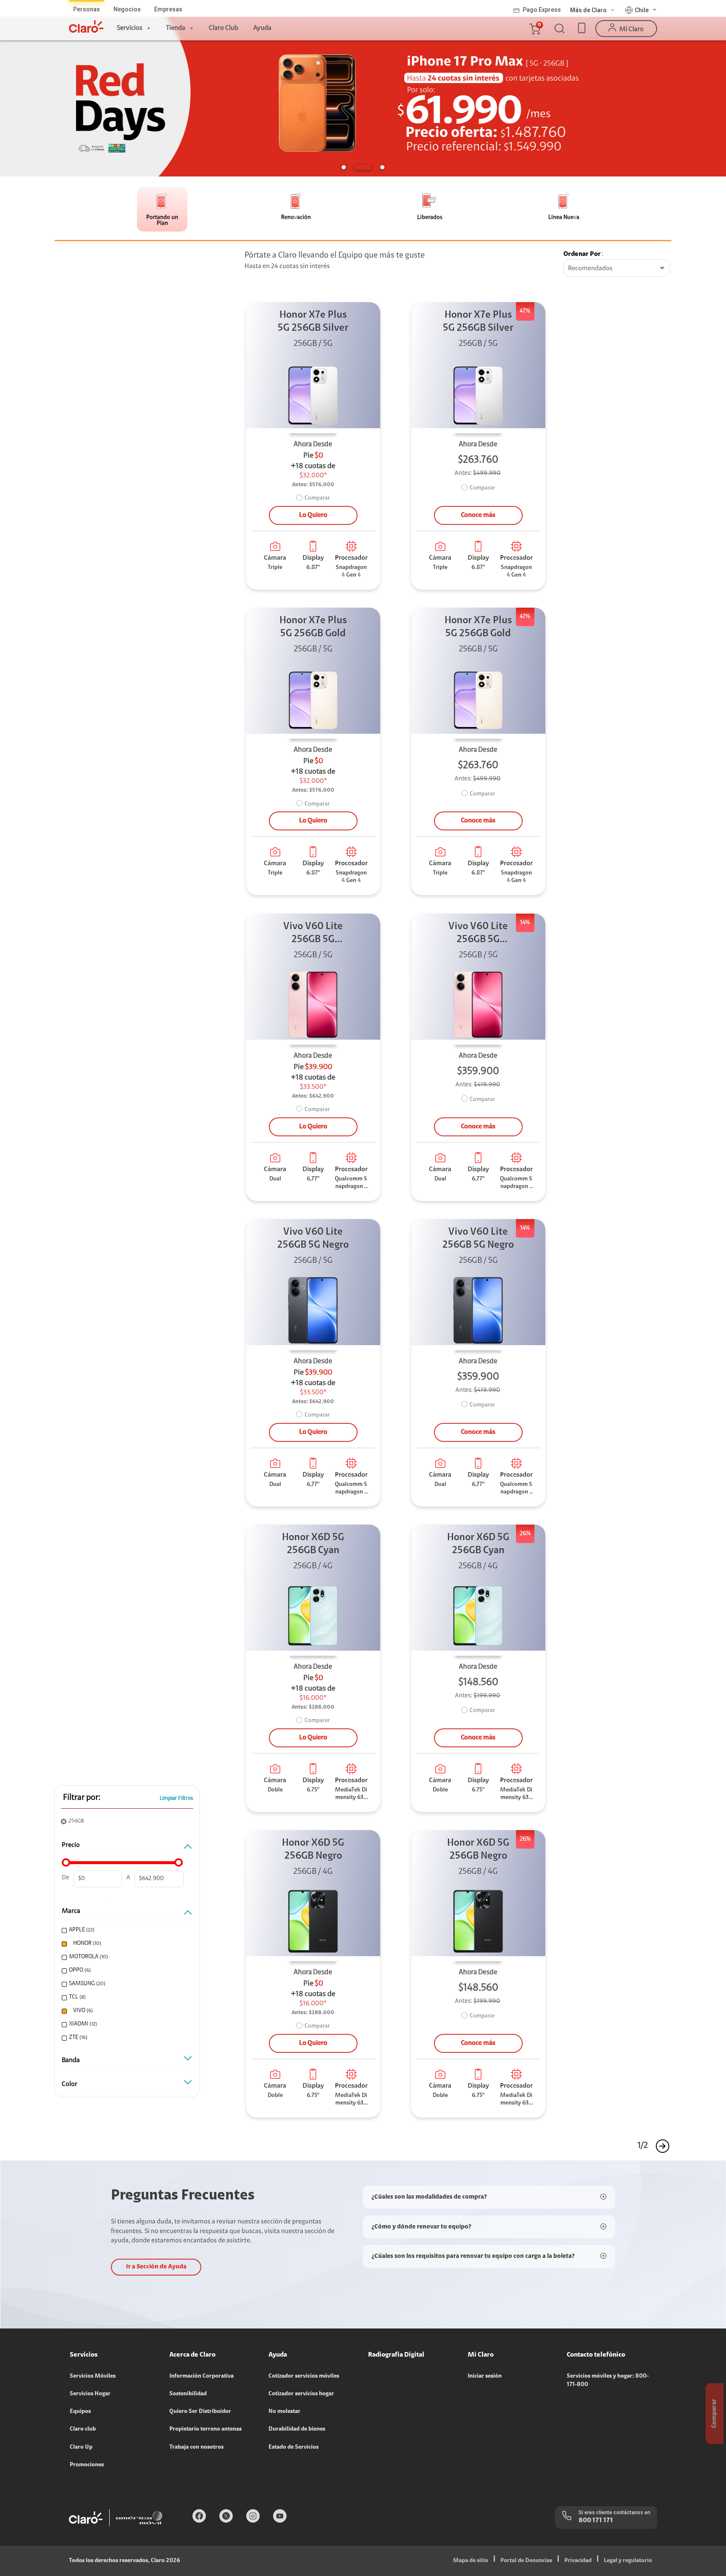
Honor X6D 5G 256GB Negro (313, 1850)
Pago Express (542, 10)
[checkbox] (126, 1930)
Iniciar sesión (485, 2376)
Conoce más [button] (478, 515)
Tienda (176, 28)
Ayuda (262, 28)
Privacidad (578, 2561)
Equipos (80, 2412)
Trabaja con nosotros (196, 2447)
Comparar (317, 498)
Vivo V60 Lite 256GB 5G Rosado (313, 934)
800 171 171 (596, 2521)
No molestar (284, 2412)
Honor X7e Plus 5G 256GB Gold (313, 627)
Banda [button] (71, 2060)
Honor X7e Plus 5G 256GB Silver (313, 322)
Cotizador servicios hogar (301, 2394)
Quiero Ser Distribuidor (200, 2412)
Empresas (168, 9)
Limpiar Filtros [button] (176, 1798)
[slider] (66, 1862)
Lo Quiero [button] (313, 515)
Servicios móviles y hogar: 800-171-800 (608, 2381)
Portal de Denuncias (526, 2561)
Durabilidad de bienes (297, 2429)
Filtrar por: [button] (82, 1798)
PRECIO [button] (71, 1845)
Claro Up (81, 2447)
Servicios (130, 28)
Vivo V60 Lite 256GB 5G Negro (313, 1239)
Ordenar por (582, 254)
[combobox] (617, 269)
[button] (534, 29)
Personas (87, 9)
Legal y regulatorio (628, 2561)
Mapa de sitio (471, 2561)
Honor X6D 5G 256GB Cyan (313, 1544)
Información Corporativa (201, 2376)
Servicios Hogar (90, 2394)
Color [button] (70, 2084)
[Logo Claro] (86, 26)
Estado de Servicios (293, 2447)
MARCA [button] (71, 1911)
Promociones (87, 2465)
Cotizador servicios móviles (304, 2376)
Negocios (127, 9)
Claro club (83, 2429)
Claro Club (224, 28)
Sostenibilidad (188, 2394)
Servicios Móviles (93, 2376)
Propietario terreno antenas (205, 2429)
